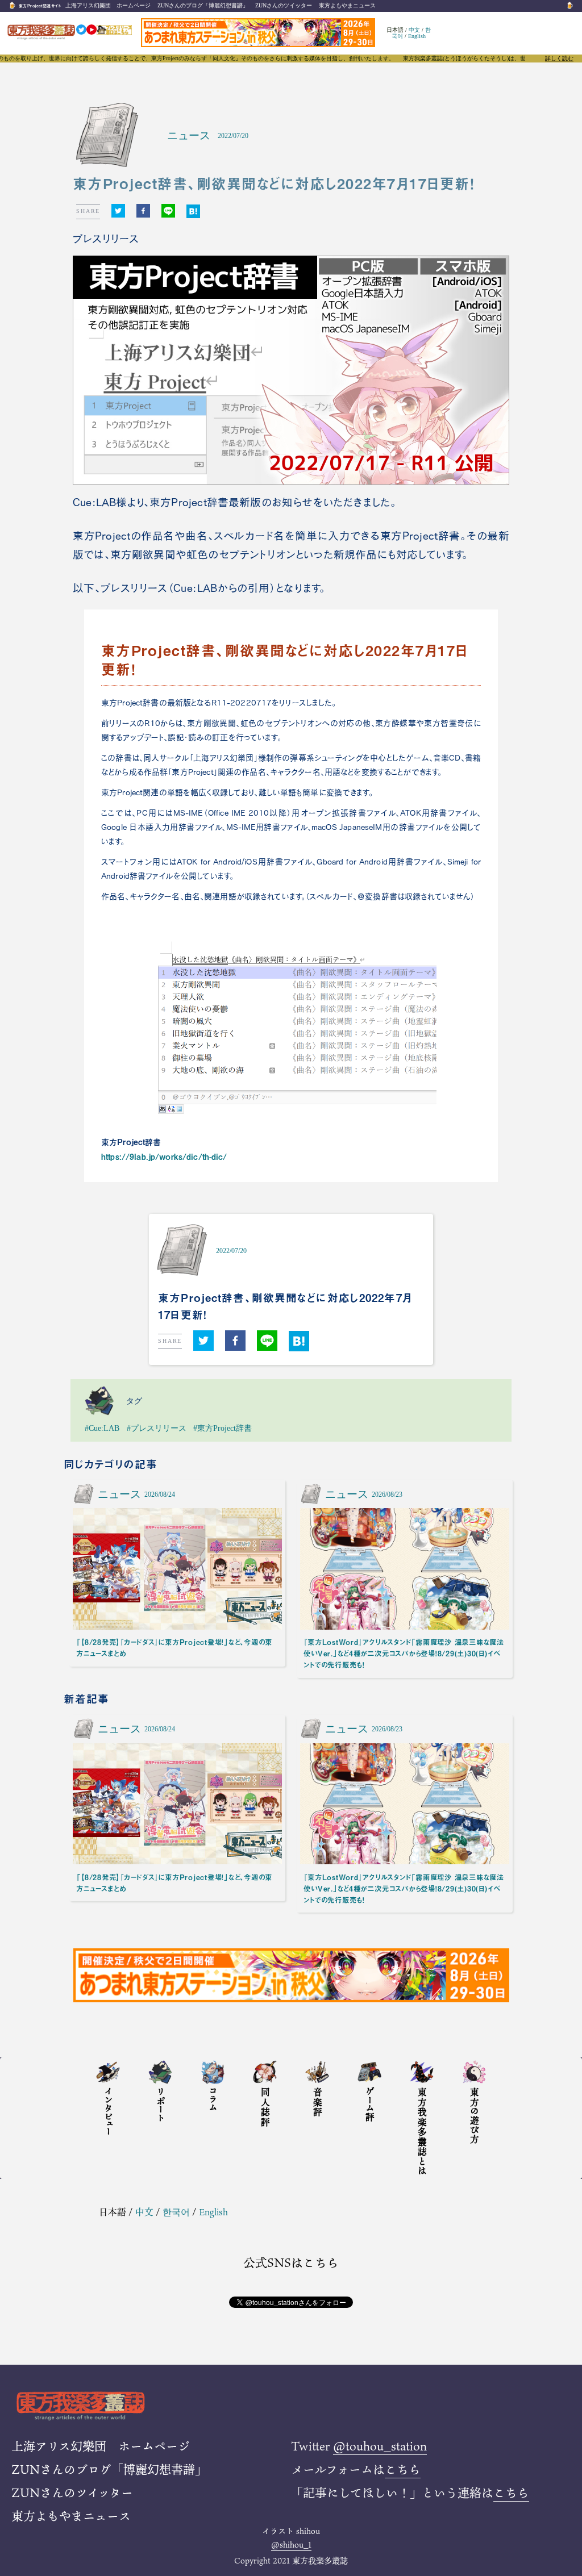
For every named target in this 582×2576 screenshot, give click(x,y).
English (417, 36)
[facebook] (143, 211)
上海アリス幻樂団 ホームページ (108, 5)
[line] (168, 211)
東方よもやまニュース (347, 5)
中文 (414, 30)
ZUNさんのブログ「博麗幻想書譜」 (203, 5)
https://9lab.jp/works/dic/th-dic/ (164, 1157)
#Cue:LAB (102, 1428)
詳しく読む (559, 59)
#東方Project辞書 (223, 1428)
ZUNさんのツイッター (284, 5)
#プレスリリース (157, 1428)
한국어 (176, 2212)
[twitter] (118, 211)
